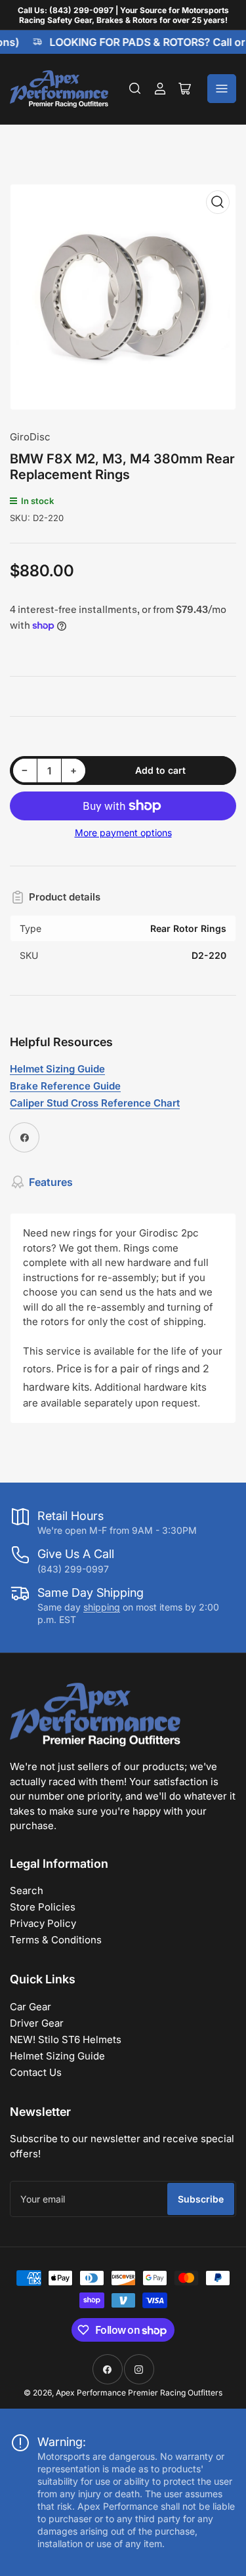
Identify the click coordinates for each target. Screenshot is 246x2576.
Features (51, 1182)
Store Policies (43, 1907)
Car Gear (31, 2007)
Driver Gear (37, 2023)
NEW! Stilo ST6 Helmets (66, 2039)
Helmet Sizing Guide (57, 2056)
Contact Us (36, 2072)
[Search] (135, 89)
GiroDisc (30, 437)
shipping (102, 1607)
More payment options (123, 833)
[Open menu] (222, 89)
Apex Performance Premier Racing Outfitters (139, 2393)
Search (27, 1890)
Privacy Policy (43, 1923)
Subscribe (201, 2199)
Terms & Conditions (56, 1940)
